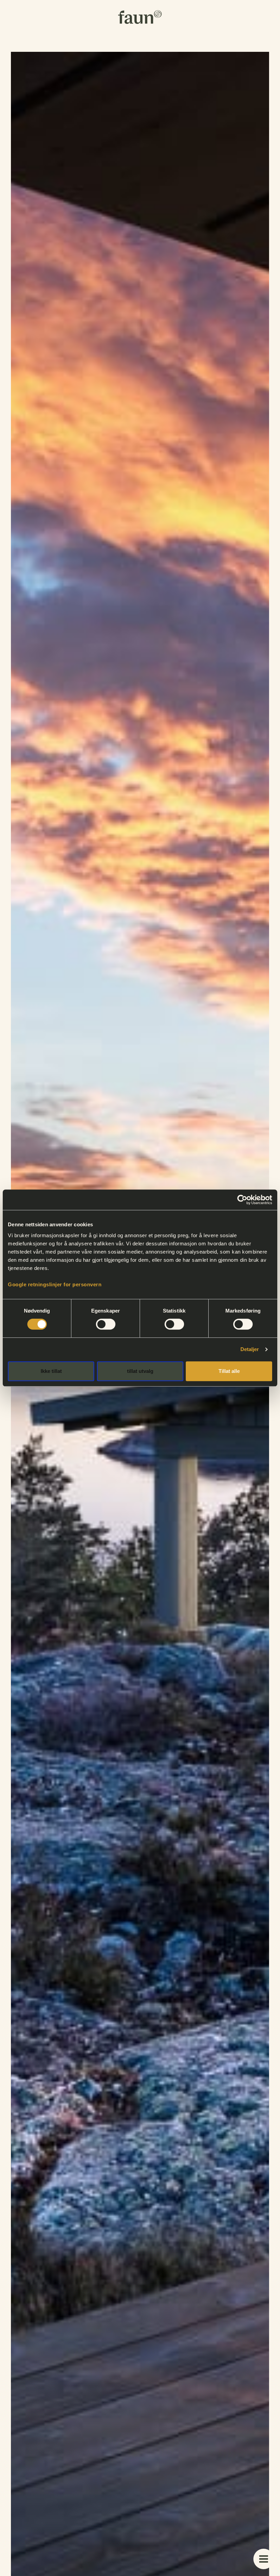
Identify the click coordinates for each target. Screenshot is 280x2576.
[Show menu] (264, 2559)
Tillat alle (229, 1371)
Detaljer (250, 1349)
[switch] (106, 1324)
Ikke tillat (51, 1371)
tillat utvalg (140, 1371)
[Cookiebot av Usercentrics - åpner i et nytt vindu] (242, 1200)
